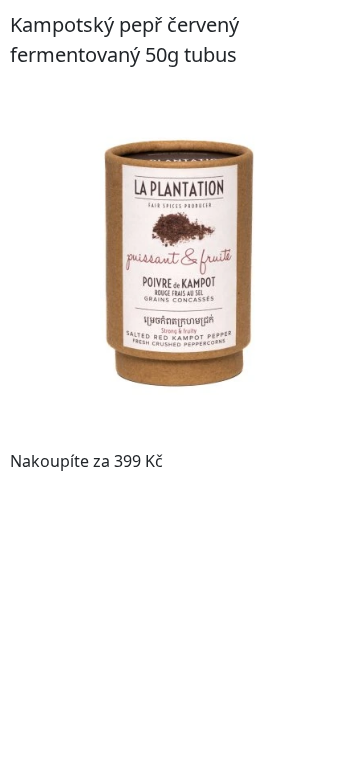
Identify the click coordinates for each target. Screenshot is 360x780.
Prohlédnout (289, 461)
